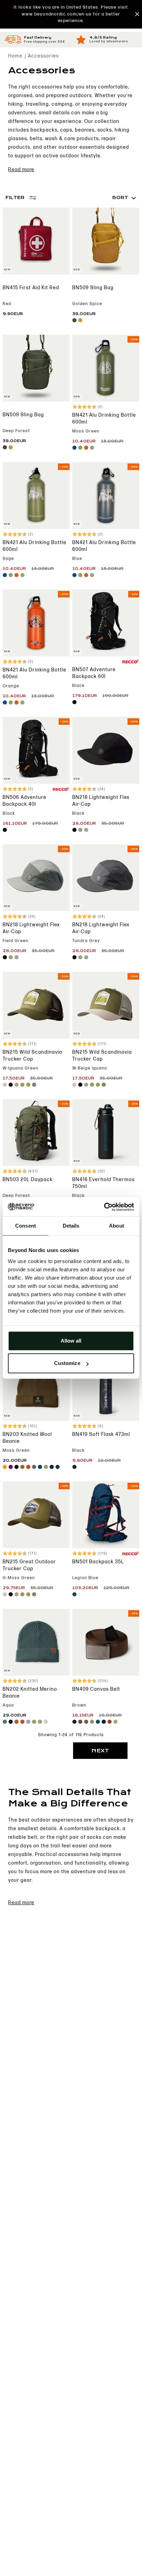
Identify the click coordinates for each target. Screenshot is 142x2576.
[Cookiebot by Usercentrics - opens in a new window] (104, 1207)
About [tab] (116, 1226)
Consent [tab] (26, 1226)
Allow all (71, 1341)
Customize (67, 1363)
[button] (71, 14)
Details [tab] (71, 1226)
